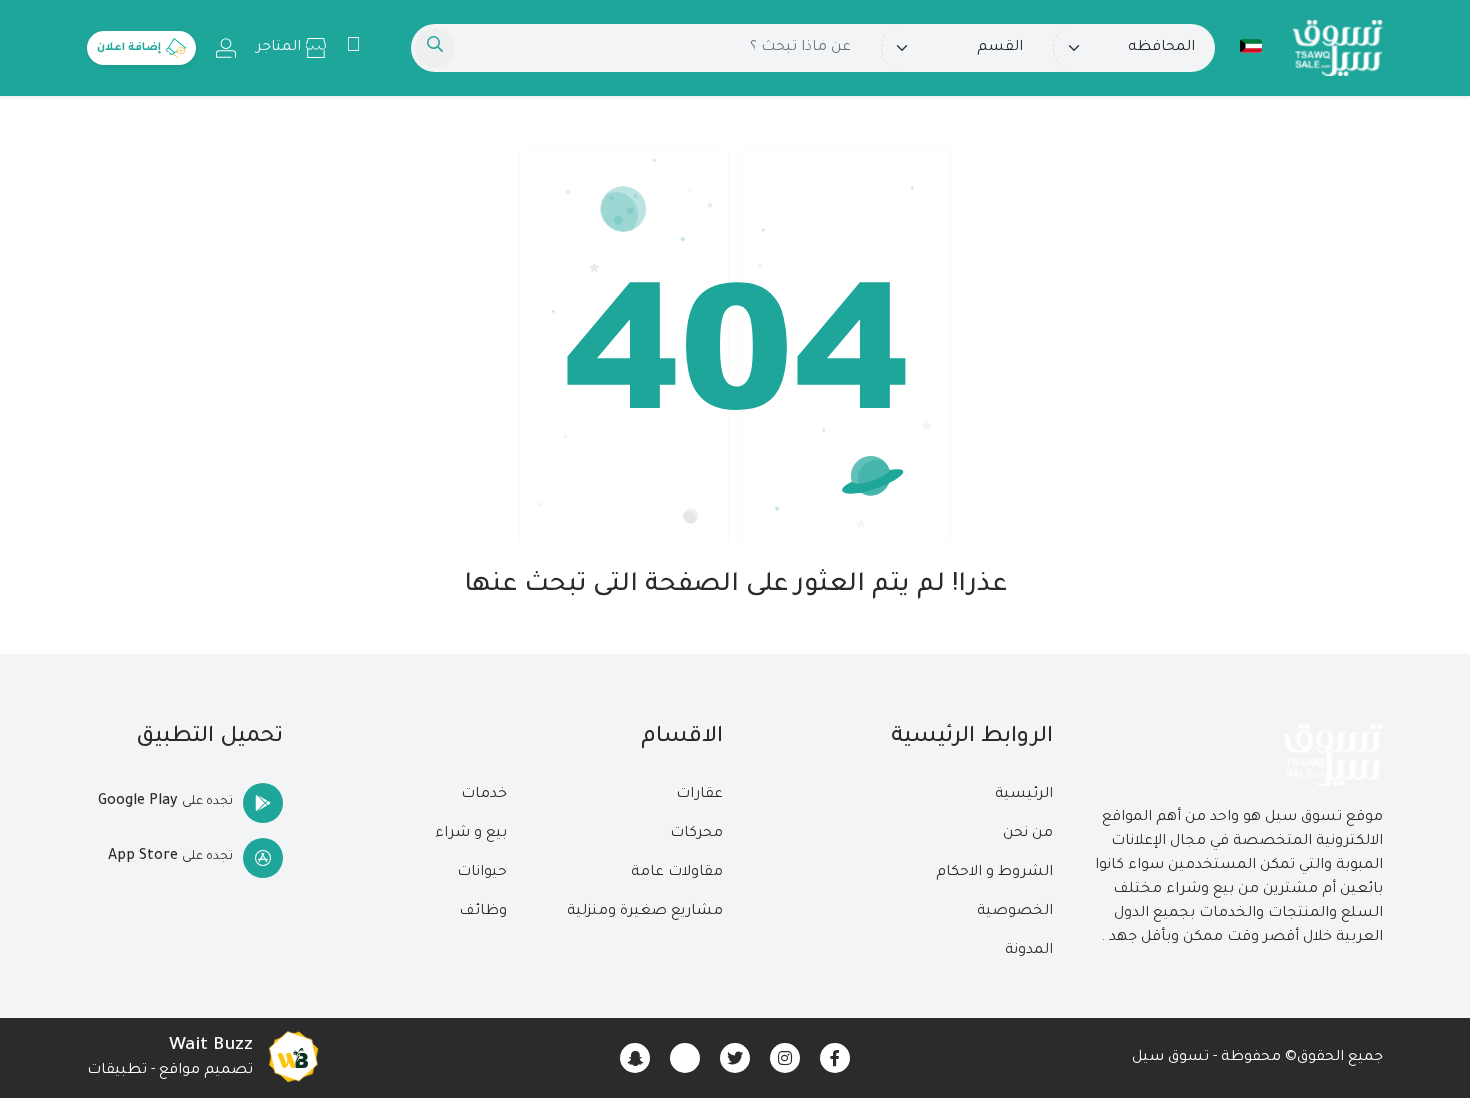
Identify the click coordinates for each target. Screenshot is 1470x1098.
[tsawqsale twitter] (735, 1058)
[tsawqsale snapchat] (635, 1058)
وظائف (483, 912)
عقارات (699, 795)
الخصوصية (1015, 912)
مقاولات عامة (677, 873)
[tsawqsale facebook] (835, 1058)
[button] (1251, 46)
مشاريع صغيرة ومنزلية (645, 912)
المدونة (1029, 951)
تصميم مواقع (206, 1071)
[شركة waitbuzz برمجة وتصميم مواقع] (293, 1058)
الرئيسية (1024, 795)
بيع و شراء (471, 834)
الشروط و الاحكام (994, 873)
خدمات (484, 795)
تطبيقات (117, 1071)
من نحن (1028, 834)
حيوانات (482, 873)
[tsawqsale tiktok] (685, 1058)
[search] (435, 48)
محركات (696, 834)
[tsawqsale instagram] (785, 1058)
